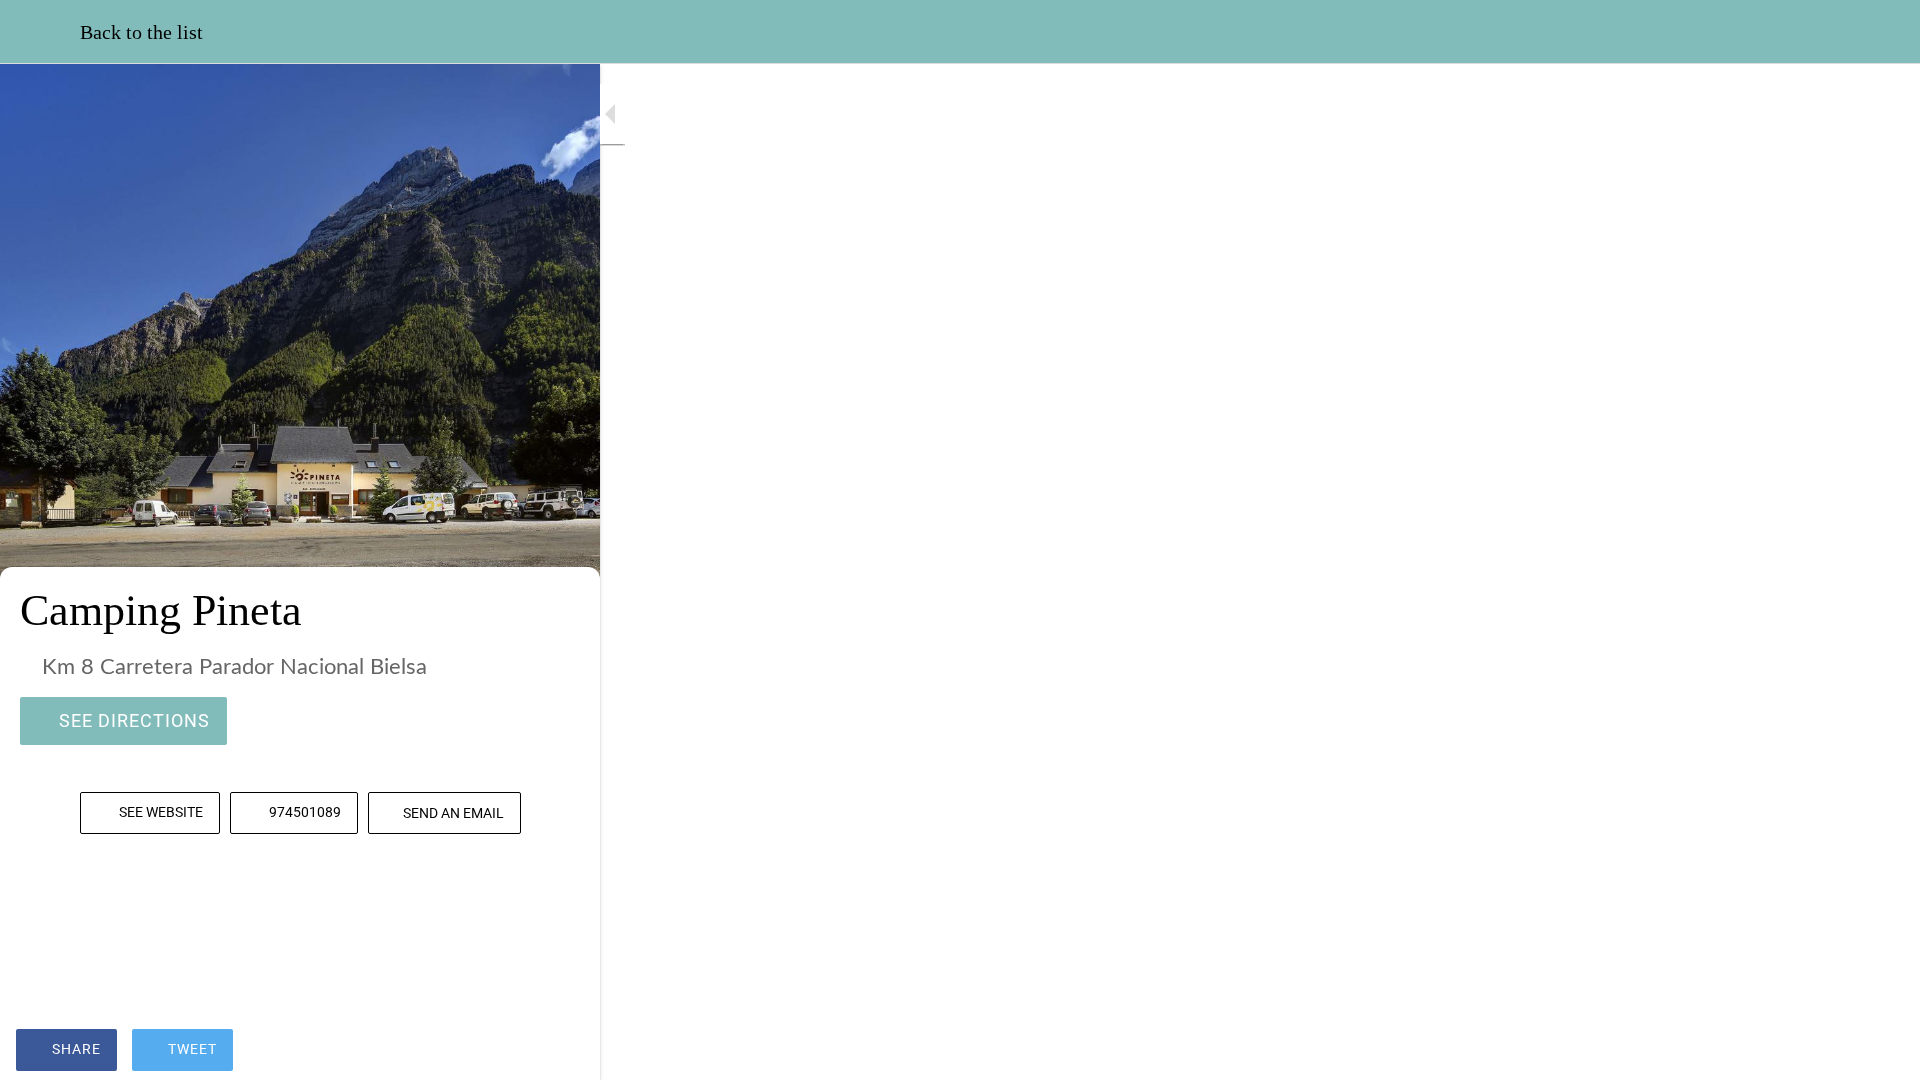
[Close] (40, 32)
